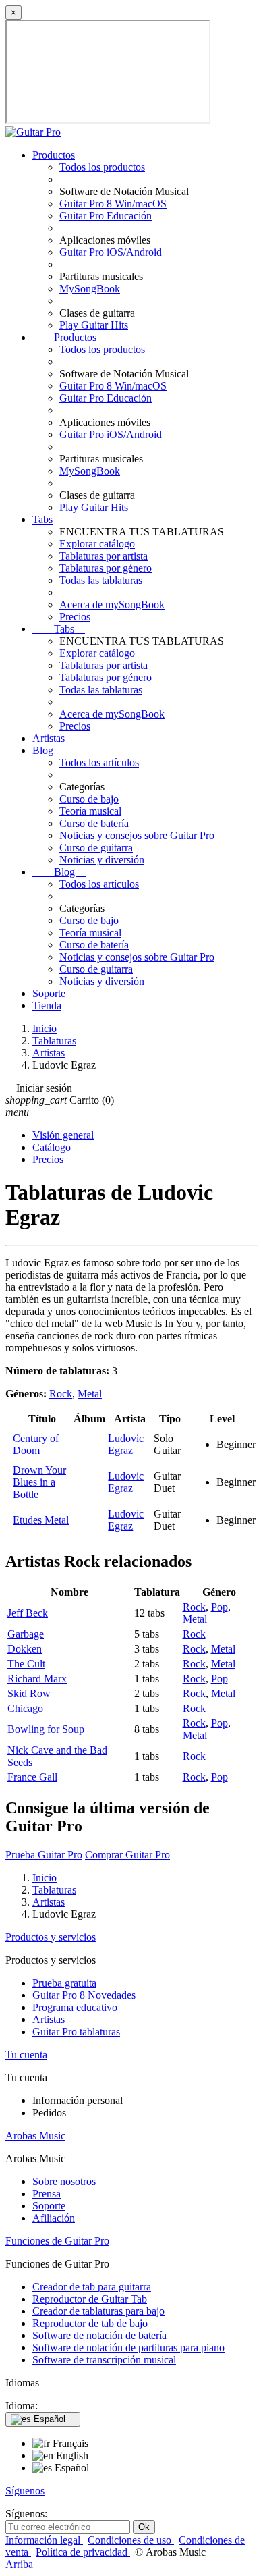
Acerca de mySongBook (112, 605)
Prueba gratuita (64, 1983)
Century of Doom (36, 1444)
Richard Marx (37, 1679)
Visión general (63, 1135)
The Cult (26, 1664)
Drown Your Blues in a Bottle (39, 1482)
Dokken (25, 1649)
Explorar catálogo (97, 544)
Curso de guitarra (96, 848)
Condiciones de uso (131, 2540)
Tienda (47, 1005)
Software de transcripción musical (104, 2360)
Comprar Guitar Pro (127, 1855)
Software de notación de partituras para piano (128, 2347)
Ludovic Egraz (126, 1444)
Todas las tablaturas (101, 580)
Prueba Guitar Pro (44, 1855)
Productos (54, 155)
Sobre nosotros (64, 2181)
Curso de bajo (89, 799)
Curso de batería (94, 823)
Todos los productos (102, 167)
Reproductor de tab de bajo (90, 2323)
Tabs (42, 519)
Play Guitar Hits (94, 325)
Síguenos (25, 2491)
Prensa (47, 2194)
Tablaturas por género (106, 568)
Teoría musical (90, 811)
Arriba (19, 2564)
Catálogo (52, 1147)
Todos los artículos (99, 762)
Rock (61, 1394)
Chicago (25, 1708)
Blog (43, 750)
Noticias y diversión (102, 860)
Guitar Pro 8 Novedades (84, 1995)
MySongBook (90, 289)
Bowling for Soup (46, 1729)
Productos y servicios (51, 1937)
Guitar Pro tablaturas (76, 2032)
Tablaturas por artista (104, 556)
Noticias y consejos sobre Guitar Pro (137, 835)
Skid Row (29, 1693)
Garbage (26, 1634)
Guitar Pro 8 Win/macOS (113, 204)
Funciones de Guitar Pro (57, 2241)
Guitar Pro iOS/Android (111, 252)
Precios (75, 617)
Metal (90, 1394)
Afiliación (54, 2218)
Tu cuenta (26, 2055)
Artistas (49, 738)
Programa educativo (75, 2007)
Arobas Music (35, 2136)
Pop (220, 1607)
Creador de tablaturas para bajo (98, 2311)
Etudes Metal (41, 1520)
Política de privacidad (83, 2552)
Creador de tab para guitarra (92, 2287)
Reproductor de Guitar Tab (90, 2299)
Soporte (49, 993)
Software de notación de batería (99, 2335)
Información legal (44, 2540)
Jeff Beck (28, 1613)
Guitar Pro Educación (106, 216)
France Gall (32, 1777)
